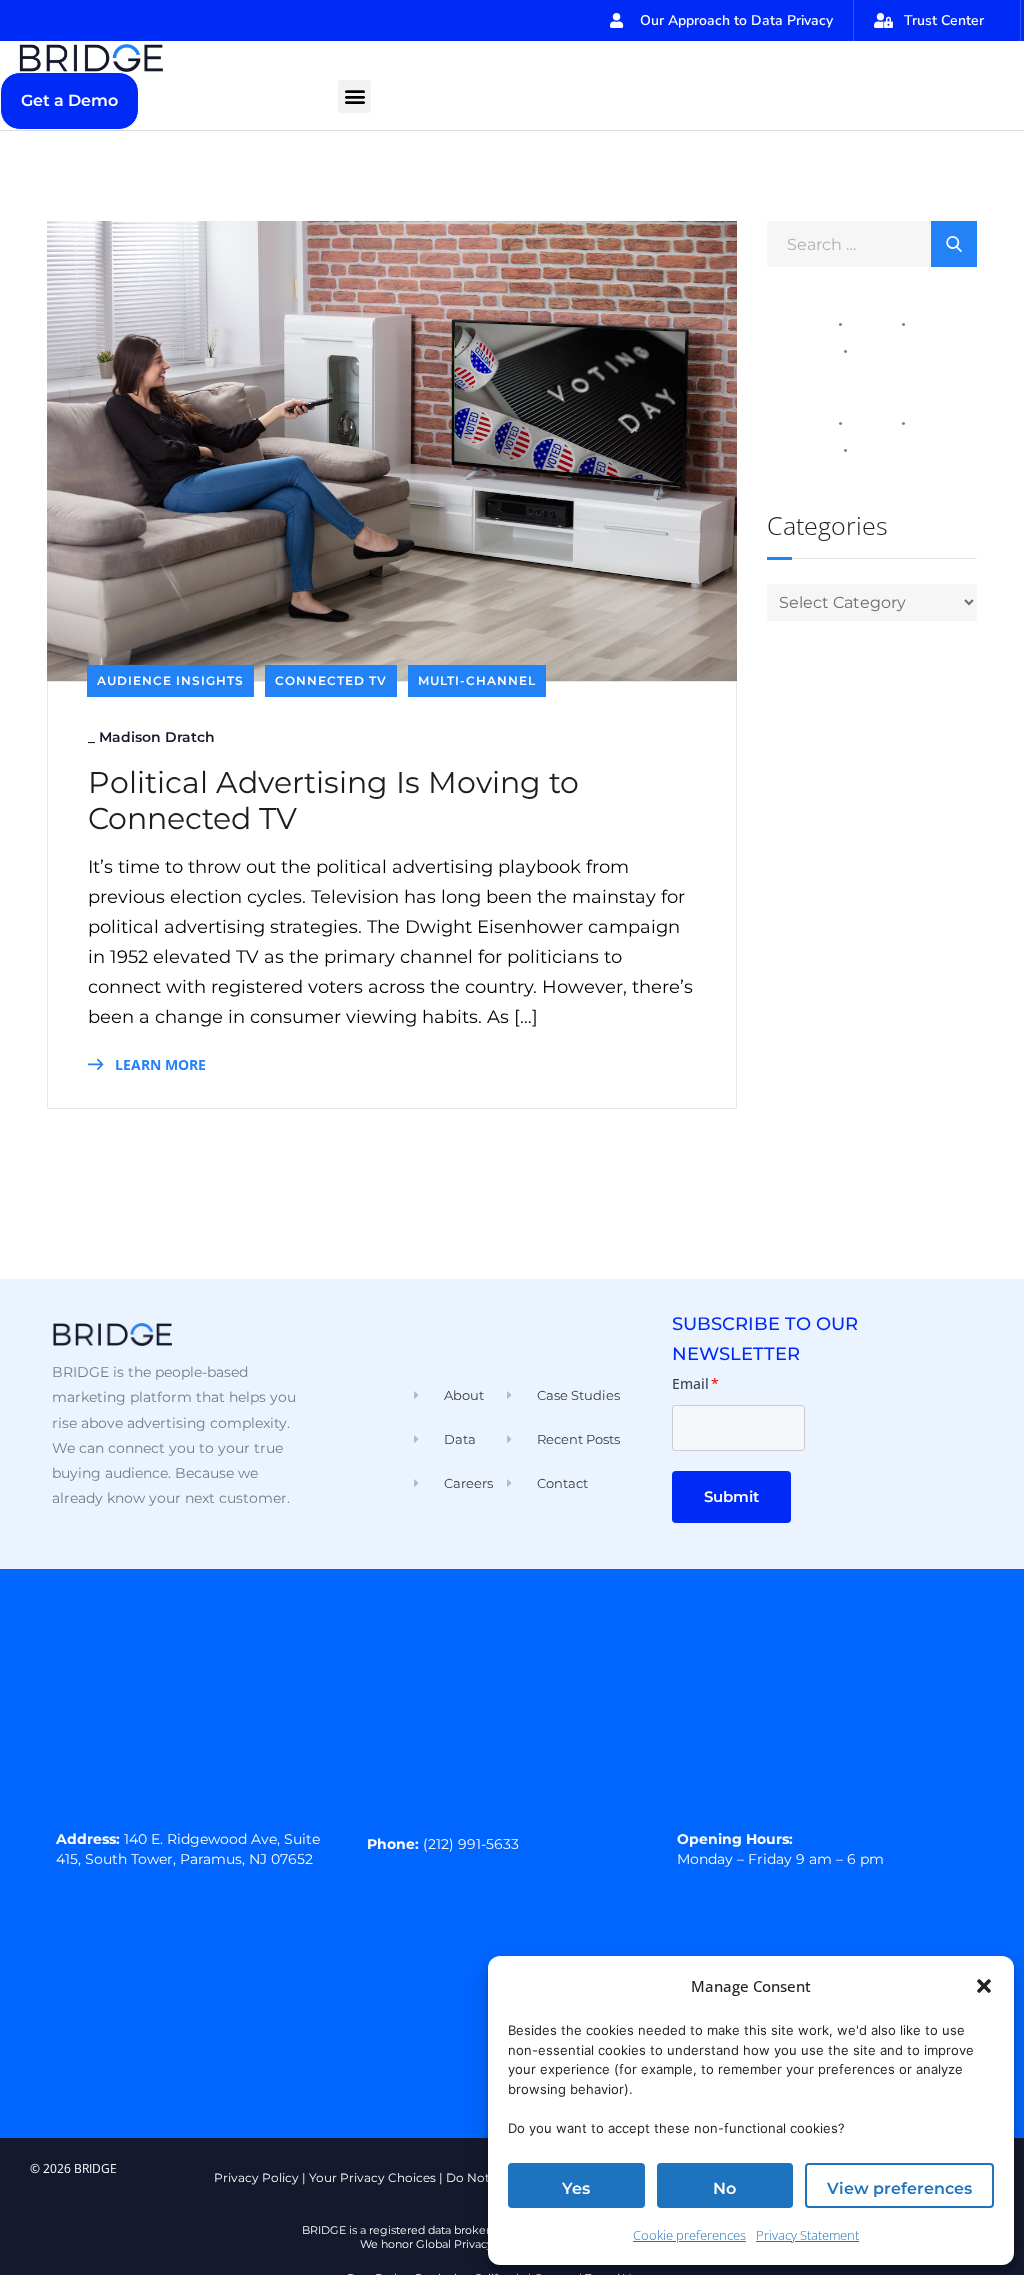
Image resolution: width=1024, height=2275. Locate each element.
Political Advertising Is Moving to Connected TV (333, 801)
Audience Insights (170, 680)
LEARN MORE (158, 1064)
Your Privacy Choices (372, 2177)
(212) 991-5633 (471, 1844)
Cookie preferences (689, 2235)
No (724, 2188)
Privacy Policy (256, 2177)
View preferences (899, 2188)
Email (695, 1383)
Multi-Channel (477, 680)
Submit (731, 1496)
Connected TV (331, 680)
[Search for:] (872, 243)
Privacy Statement (807, 2235)
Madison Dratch (157, 737)
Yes (576, 2188)
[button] (984, 1986)
